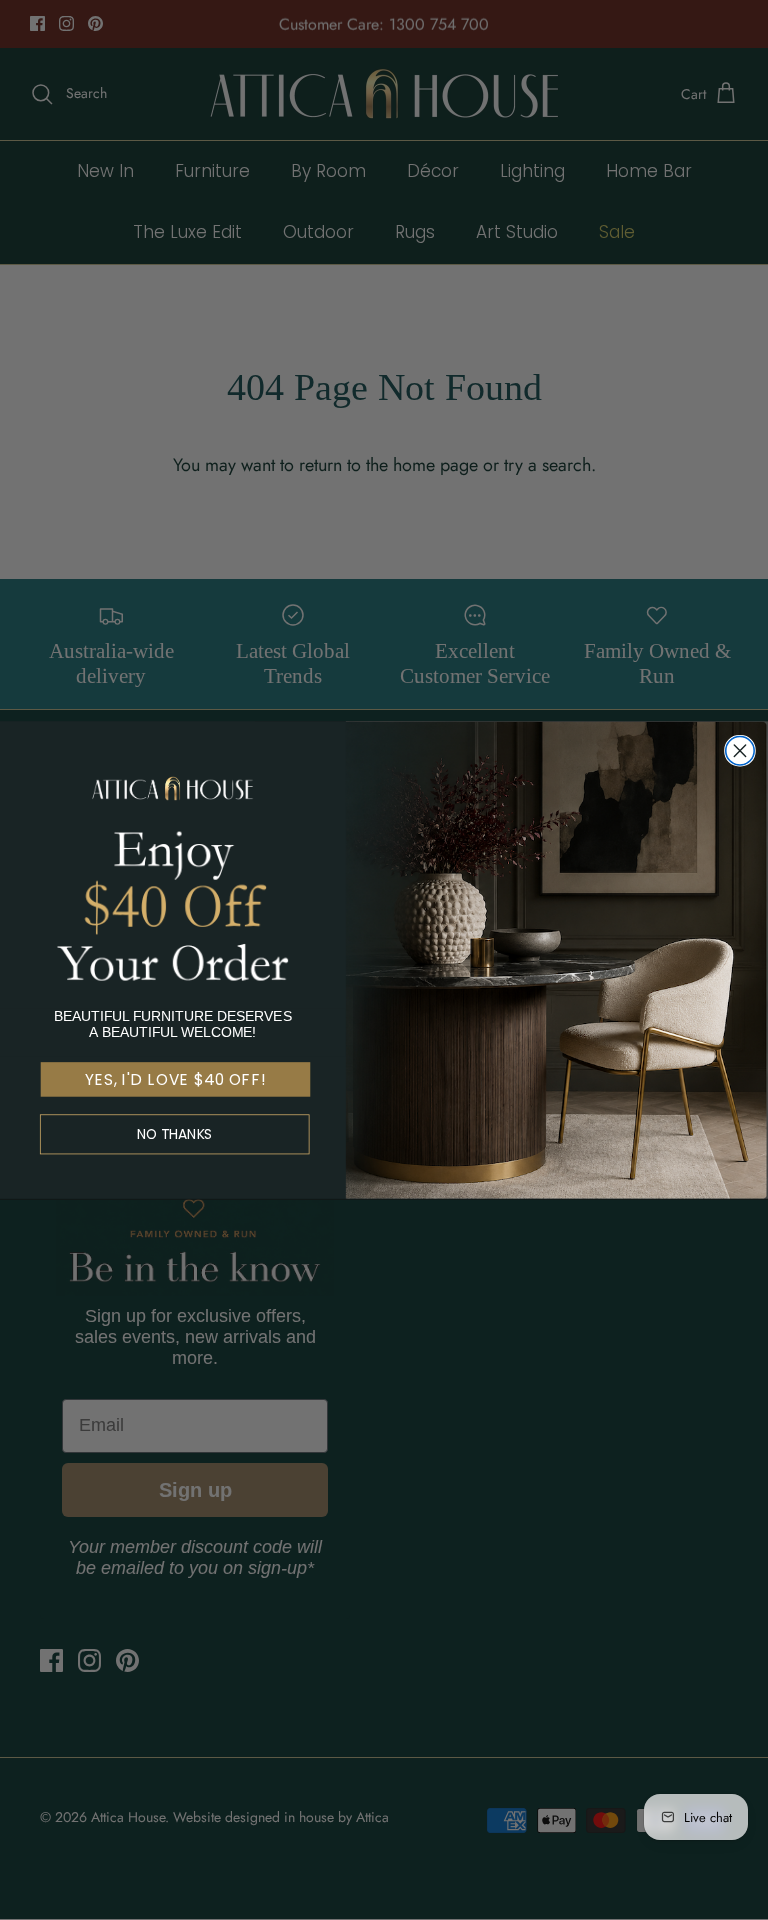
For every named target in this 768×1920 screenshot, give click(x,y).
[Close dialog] (740, 750)
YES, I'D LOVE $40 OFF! (175, 1080)
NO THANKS (175, 1134)
